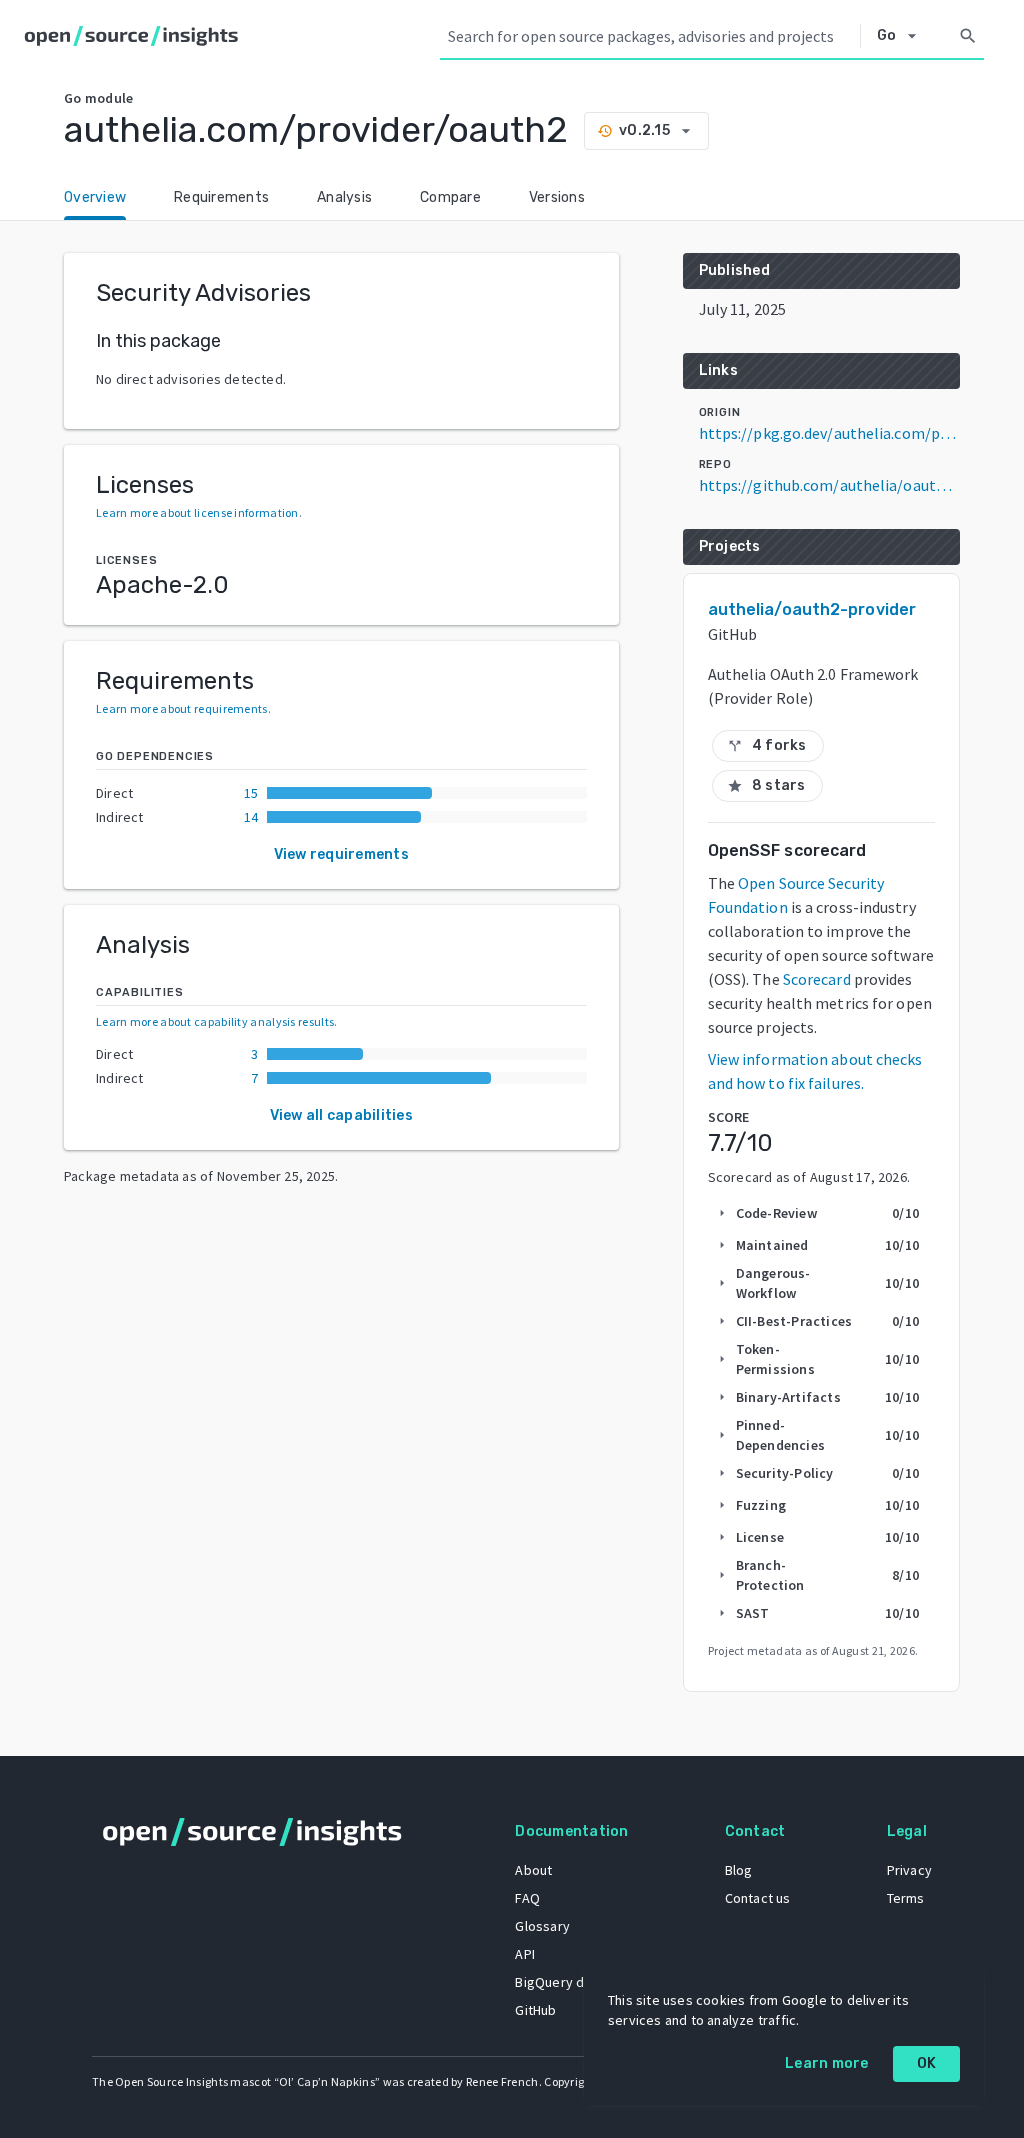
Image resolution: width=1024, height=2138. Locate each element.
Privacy (909, 1870)
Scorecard (817, 979)
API (525, 1954)
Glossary (542, 1926)
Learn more (827, 2063)
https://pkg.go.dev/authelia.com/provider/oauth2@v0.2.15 (829, 433)
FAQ (527, 1898)
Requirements (221, 197)
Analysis (344, 197)
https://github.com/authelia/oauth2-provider (829, 485)
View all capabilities (341, 1115)
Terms (906, 1898)
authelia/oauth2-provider (812, 609)
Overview (95, 197)
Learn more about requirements (182, 708)
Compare (450, 197)
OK (927, 2063)
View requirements (341, 854)
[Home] (135, 36)
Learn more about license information (197, 512)
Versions (557, 197)
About (533, 1870)
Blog (739, 1870)
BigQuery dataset (569, 1982)
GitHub (535, 2010)
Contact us (758, 1898)
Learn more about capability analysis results (215, 1021)
